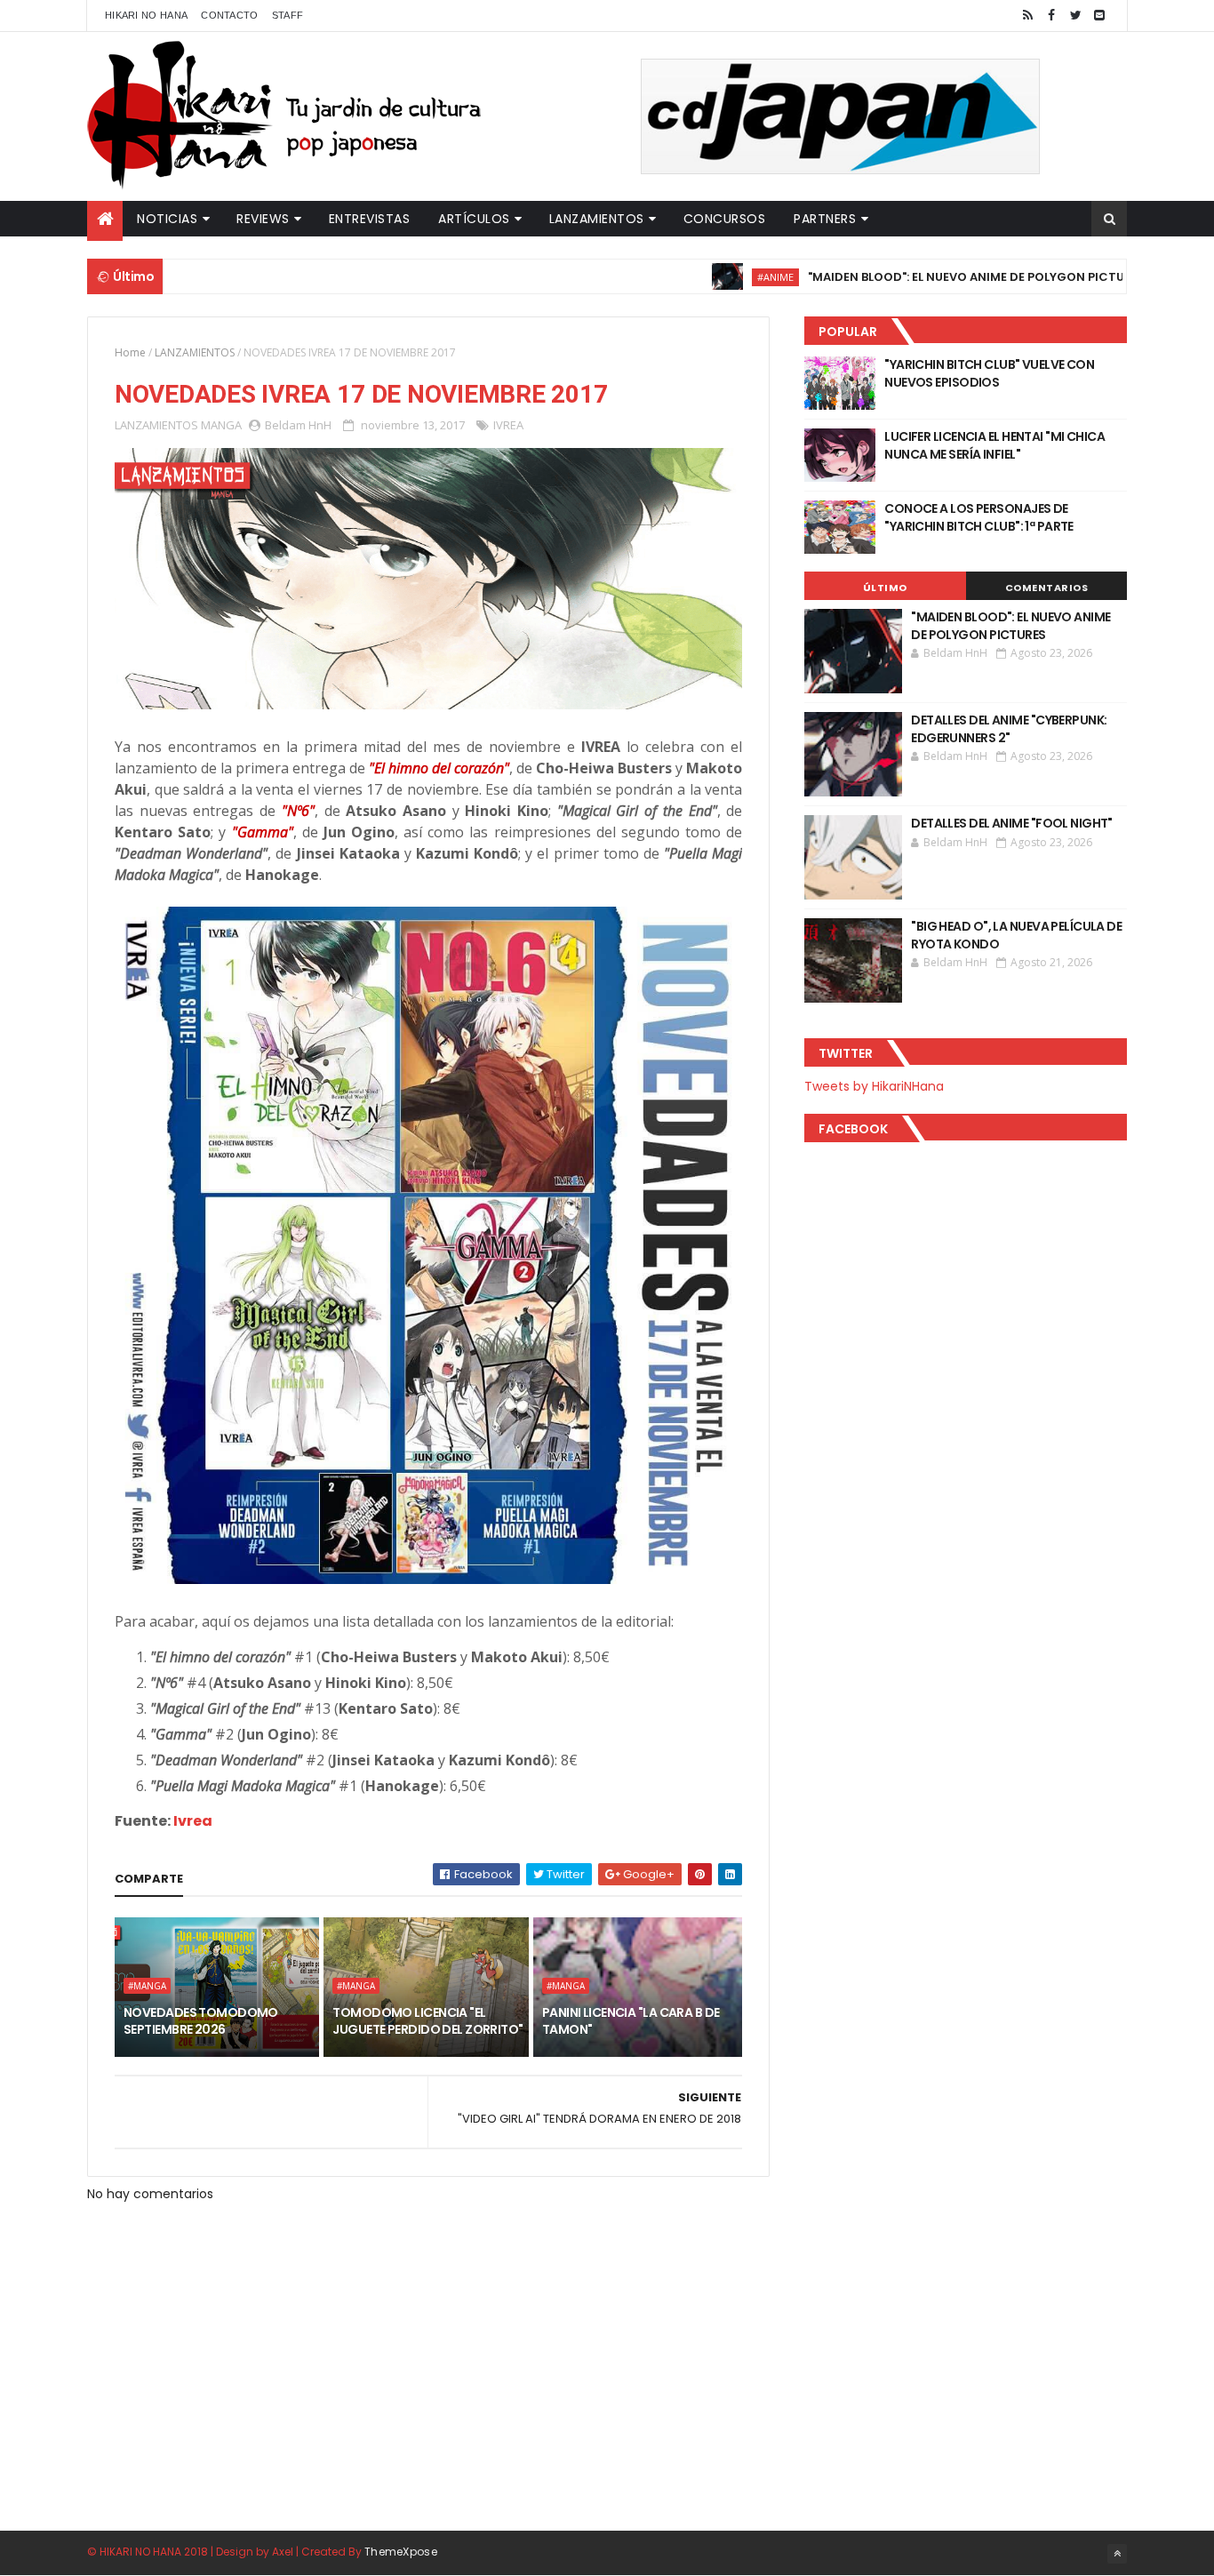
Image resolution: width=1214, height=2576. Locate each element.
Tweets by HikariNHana (874, 1086)
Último (885, 588)
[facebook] (1051, 16)
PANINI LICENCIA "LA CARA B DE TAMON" (631, 2021)
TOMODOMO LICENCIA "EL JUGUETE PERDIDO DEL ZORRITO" (427, 2021)
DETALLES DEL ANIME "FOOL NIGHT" (1012, 823)
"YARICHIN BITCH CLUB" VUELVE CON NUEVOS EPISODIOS (989, 373)
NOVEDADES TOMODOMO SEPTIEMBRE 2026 (201, 2021)
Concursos (725, 219)
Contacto (229, 15)
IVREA (508, 425)
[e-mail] (1099, 16)
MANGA (221, 425)
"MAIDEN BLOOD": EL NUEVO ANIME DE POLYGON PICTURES (923, 277)
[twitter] (1075, 16)
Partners (825, 219)
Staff (288, 15)
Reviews (263, 219)
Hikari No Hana (146, 15)
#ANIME (721, 277)
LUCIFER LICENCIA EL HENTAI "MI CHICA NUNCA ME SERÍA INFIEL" (994, 445)
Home (130, 352)
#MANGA (147, 1986)
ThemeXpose (401, 2552)
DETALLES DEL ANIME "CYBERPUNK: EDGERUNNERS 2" (1009, 729)
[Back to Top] (1117, 2554)
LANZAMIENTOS (195, 352)
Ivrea (193, 1821)
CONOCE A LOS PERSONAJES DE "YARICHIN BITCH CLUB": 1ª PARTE (979, 517)
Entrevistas (370, 219)
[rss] (1027, 16)
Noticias (167, 219)
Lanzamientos (597, 219)
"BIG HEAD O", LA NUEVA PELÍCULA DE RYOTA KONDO (1016, 935)
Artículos (474, 219)
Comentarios (1047, 588)
